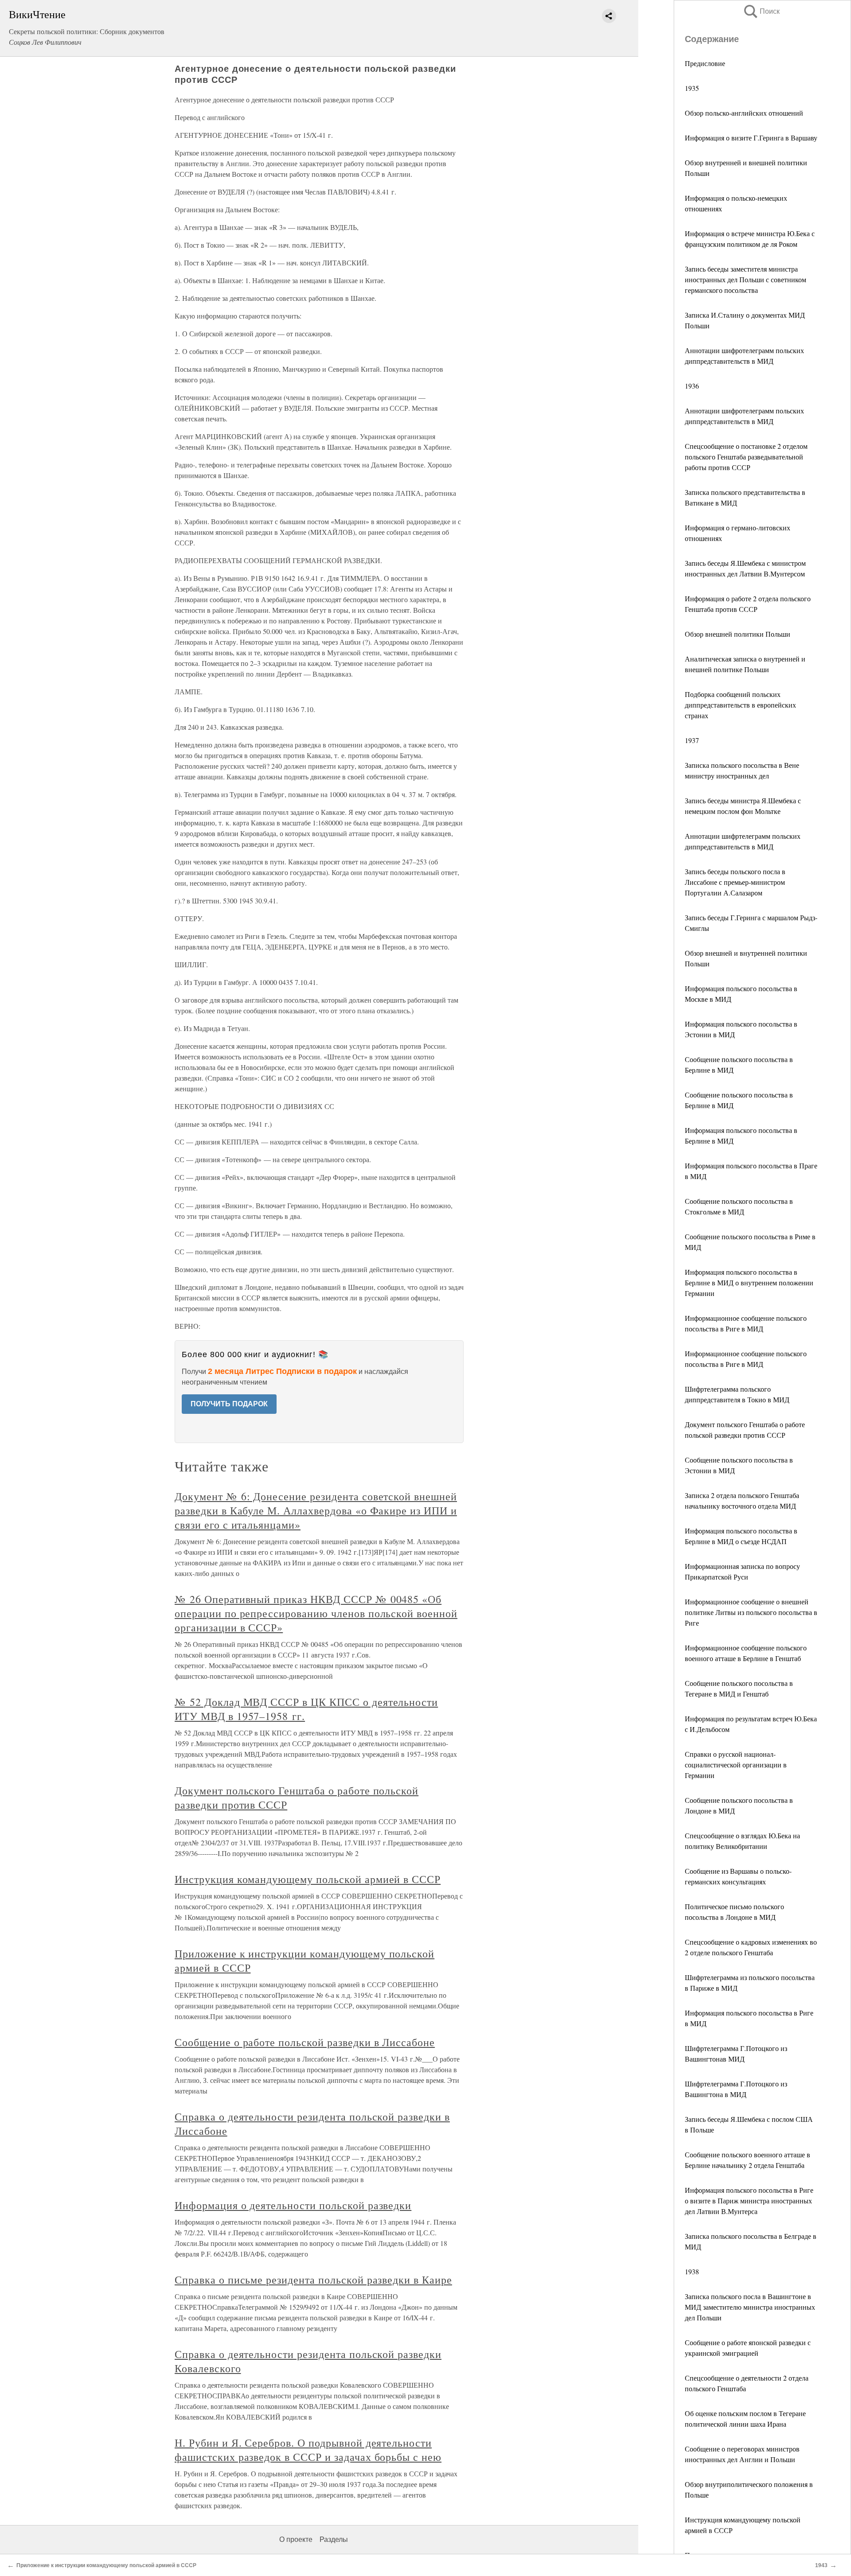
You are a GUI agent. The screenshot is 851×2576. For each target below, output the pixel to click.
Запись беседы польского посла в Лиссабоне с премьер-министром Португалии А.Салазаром (735, 882)
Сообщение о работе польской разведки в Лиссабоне (305, 2042)
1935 (692, 88)
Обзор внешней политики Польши (738, 634)
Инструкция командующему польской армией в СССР (308, 1879)
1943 (821, 2565)
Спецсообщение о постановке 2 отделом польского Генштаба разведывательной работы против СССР (746, 457)
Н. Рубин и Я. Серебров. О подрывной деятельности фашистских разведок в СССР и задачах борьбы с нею (308, 2450)
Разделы (334, 2539)
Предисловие (705, 63)
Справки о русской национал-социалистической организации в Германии (736, 1765)
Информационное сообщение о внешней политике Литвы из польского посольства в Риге (751, 1612)
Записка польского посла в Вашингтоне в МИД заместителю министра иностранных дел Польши (750, 2307)
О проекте (296, 2539)
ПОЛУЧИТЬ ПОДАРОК (229, 1404)
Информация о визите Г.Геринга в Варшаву (751, 138)
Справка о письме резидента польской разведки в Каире (313, 2280)
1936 (692, 386)
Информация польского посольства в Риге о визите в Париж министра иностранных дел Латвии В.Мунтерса (749, 2200)
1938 (692, 2271)
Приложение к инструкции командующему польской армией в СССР (106, 2565)
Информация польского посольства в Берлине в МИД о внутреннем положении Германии (749, 1282)
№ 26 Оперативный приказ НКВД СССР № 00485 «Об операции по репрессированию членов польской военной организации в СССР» (316, 1613)
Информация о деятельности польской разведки (293, 2205)
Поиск (761, 11)
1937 (692, 740)
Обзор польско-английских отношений (744, 113)
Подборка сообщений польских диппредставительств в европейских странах (740, 705)
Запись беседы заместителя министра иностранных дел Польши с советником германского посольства (746, 279)
